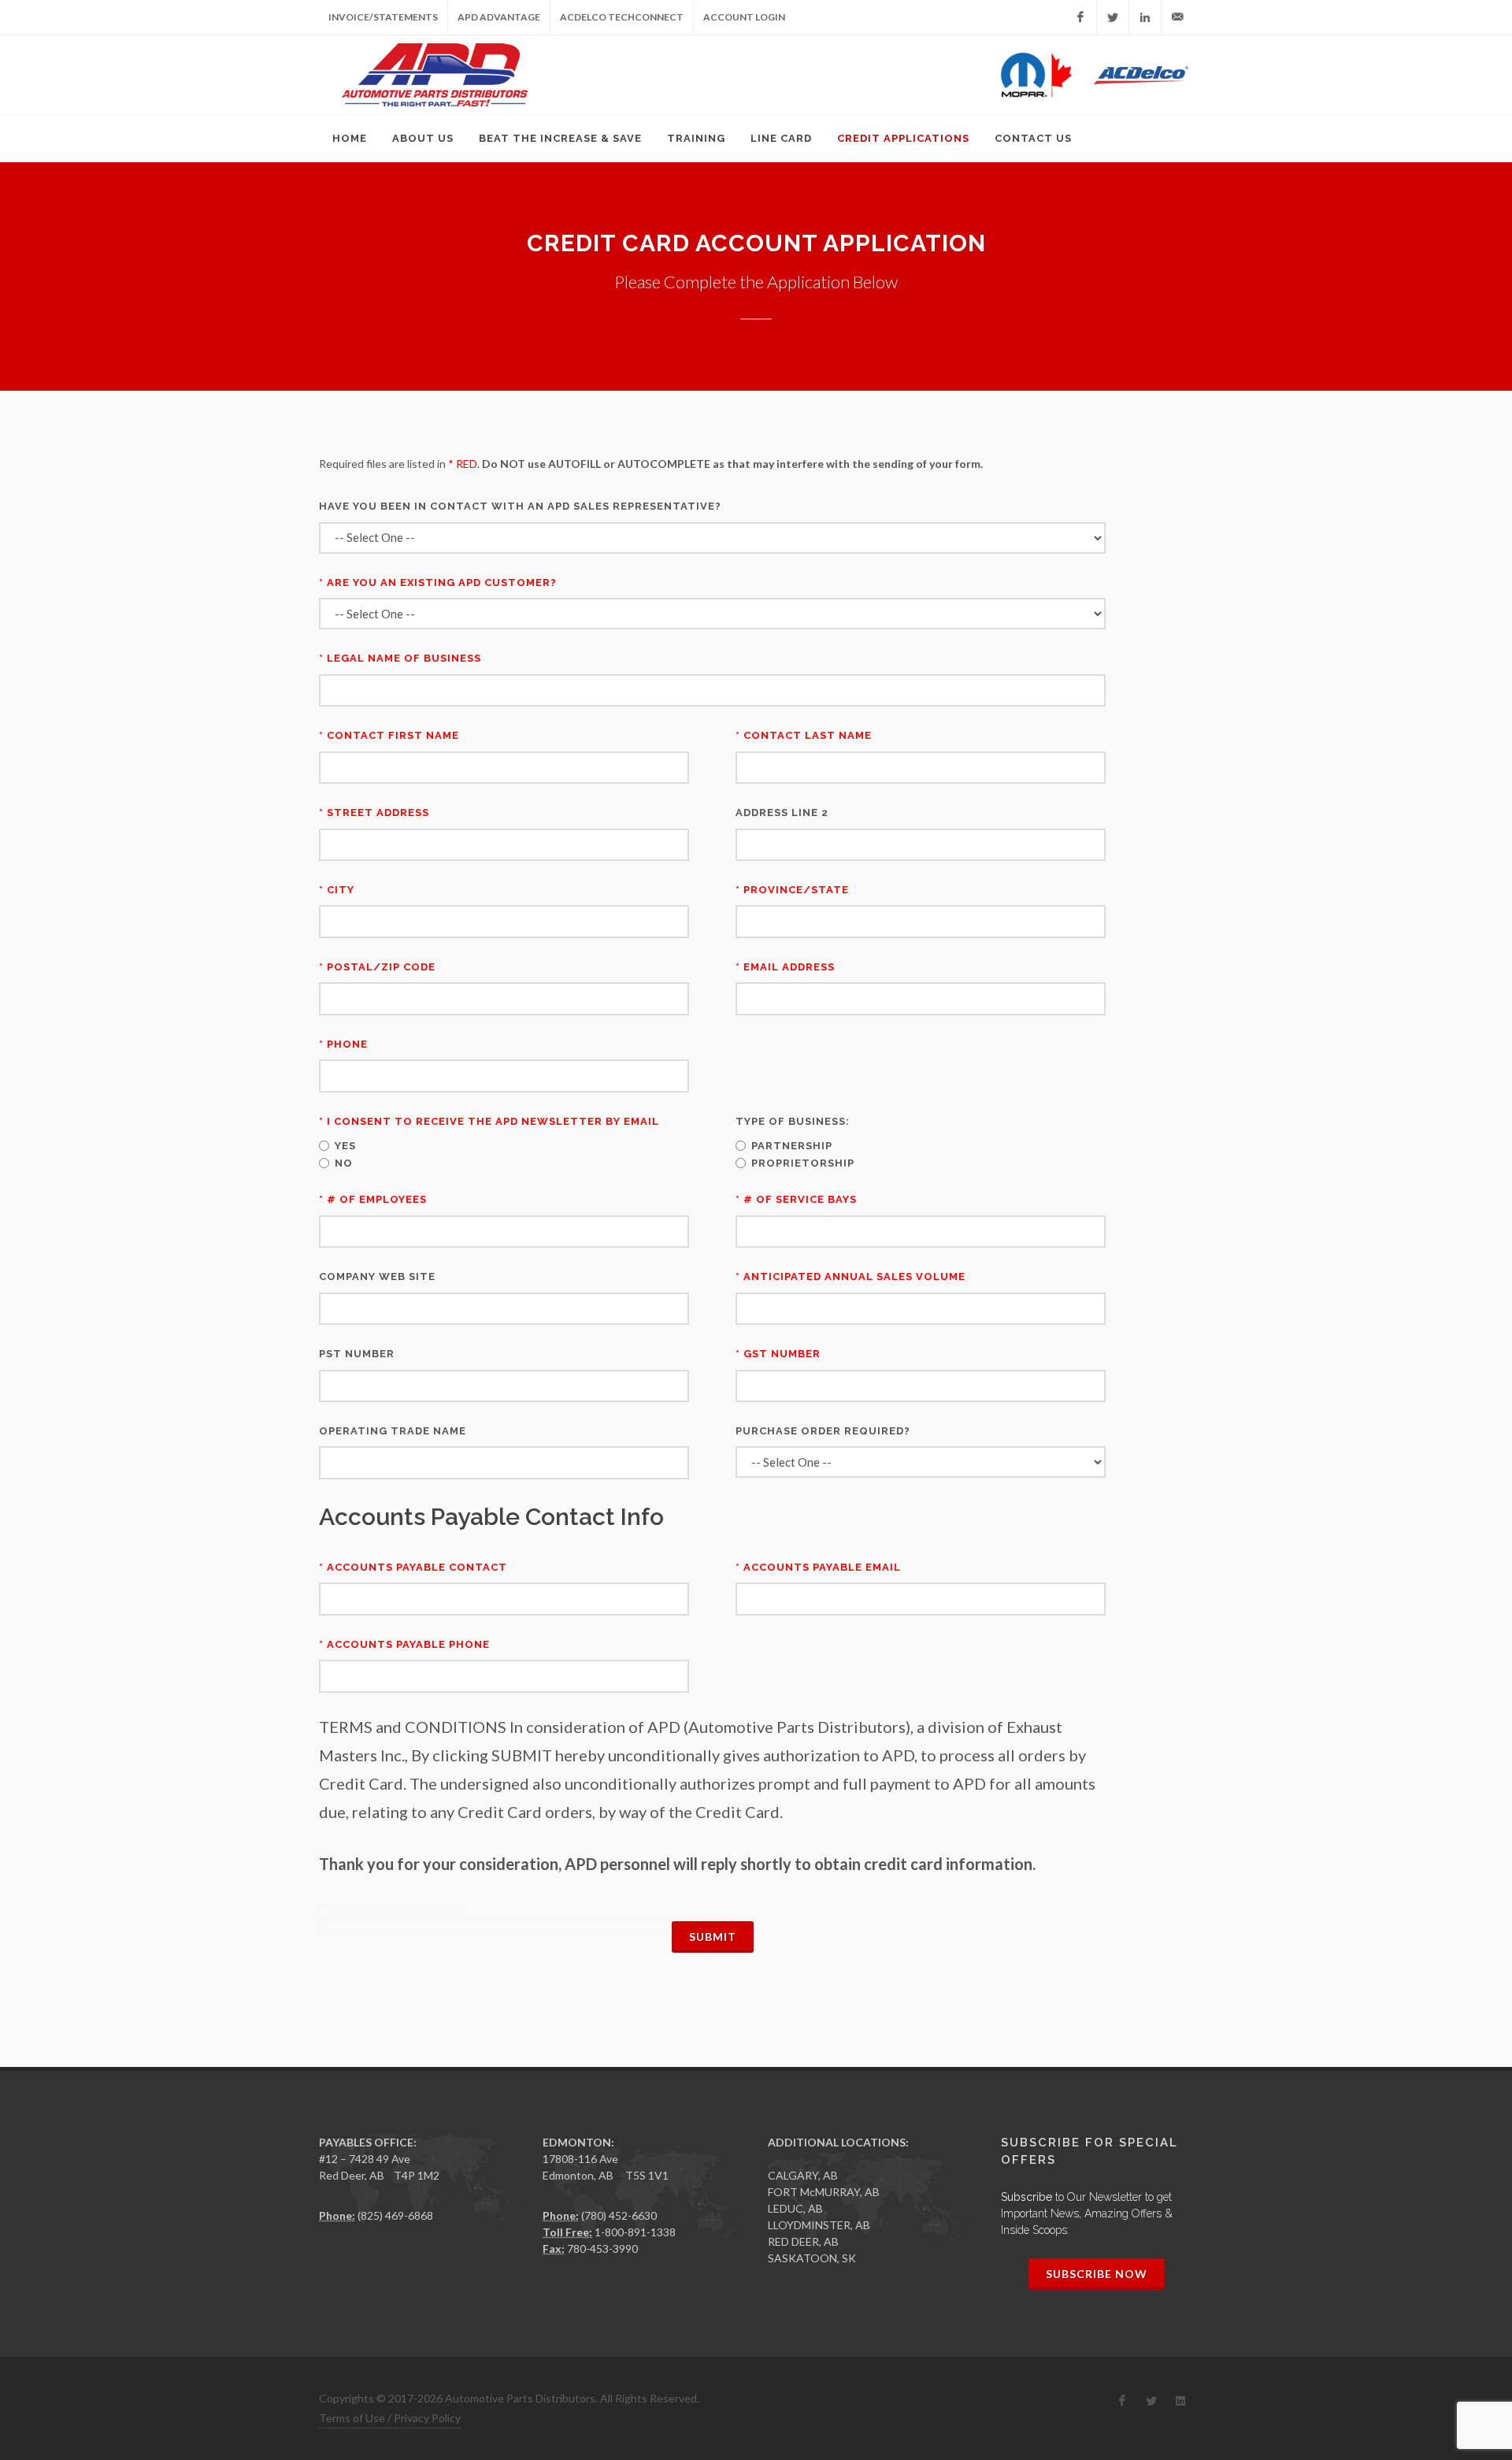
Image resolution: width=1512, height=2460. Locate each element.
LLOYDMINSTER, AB (819, 2225)
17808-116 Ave (580, 2159)
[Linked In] (1145, 17)
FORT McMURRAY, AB (824, 2192)
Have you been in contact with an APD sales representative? (520, 506)
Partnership (792, 1146)
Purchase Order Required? (823, 1431)
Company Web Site (377, 1276)
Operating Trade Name (393, 1431)
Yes (345, 1146)
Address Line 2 (782, 813)
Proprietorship (803, 1163)
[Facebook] (1080, 17)
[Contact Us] (1177, 17)
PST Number (357, 1354)
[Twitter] (1113, 17)
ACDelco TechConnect (622, 17)
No (344, 1163)
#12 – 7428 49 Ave (365, 2159)
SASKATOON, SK (812, 2258)
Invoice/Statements (383, 17)
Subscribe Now (1097, 2274)
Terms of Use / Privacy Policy (390, 2418)
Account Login (744, 17)
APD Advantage (499, 17)
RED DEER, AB (803, 2241)
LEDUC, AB (795, 2208)
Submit (713, 1937)
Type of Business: (793, 1121)
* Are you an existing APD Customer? (438, 583)
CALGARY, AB (803, 2175)
